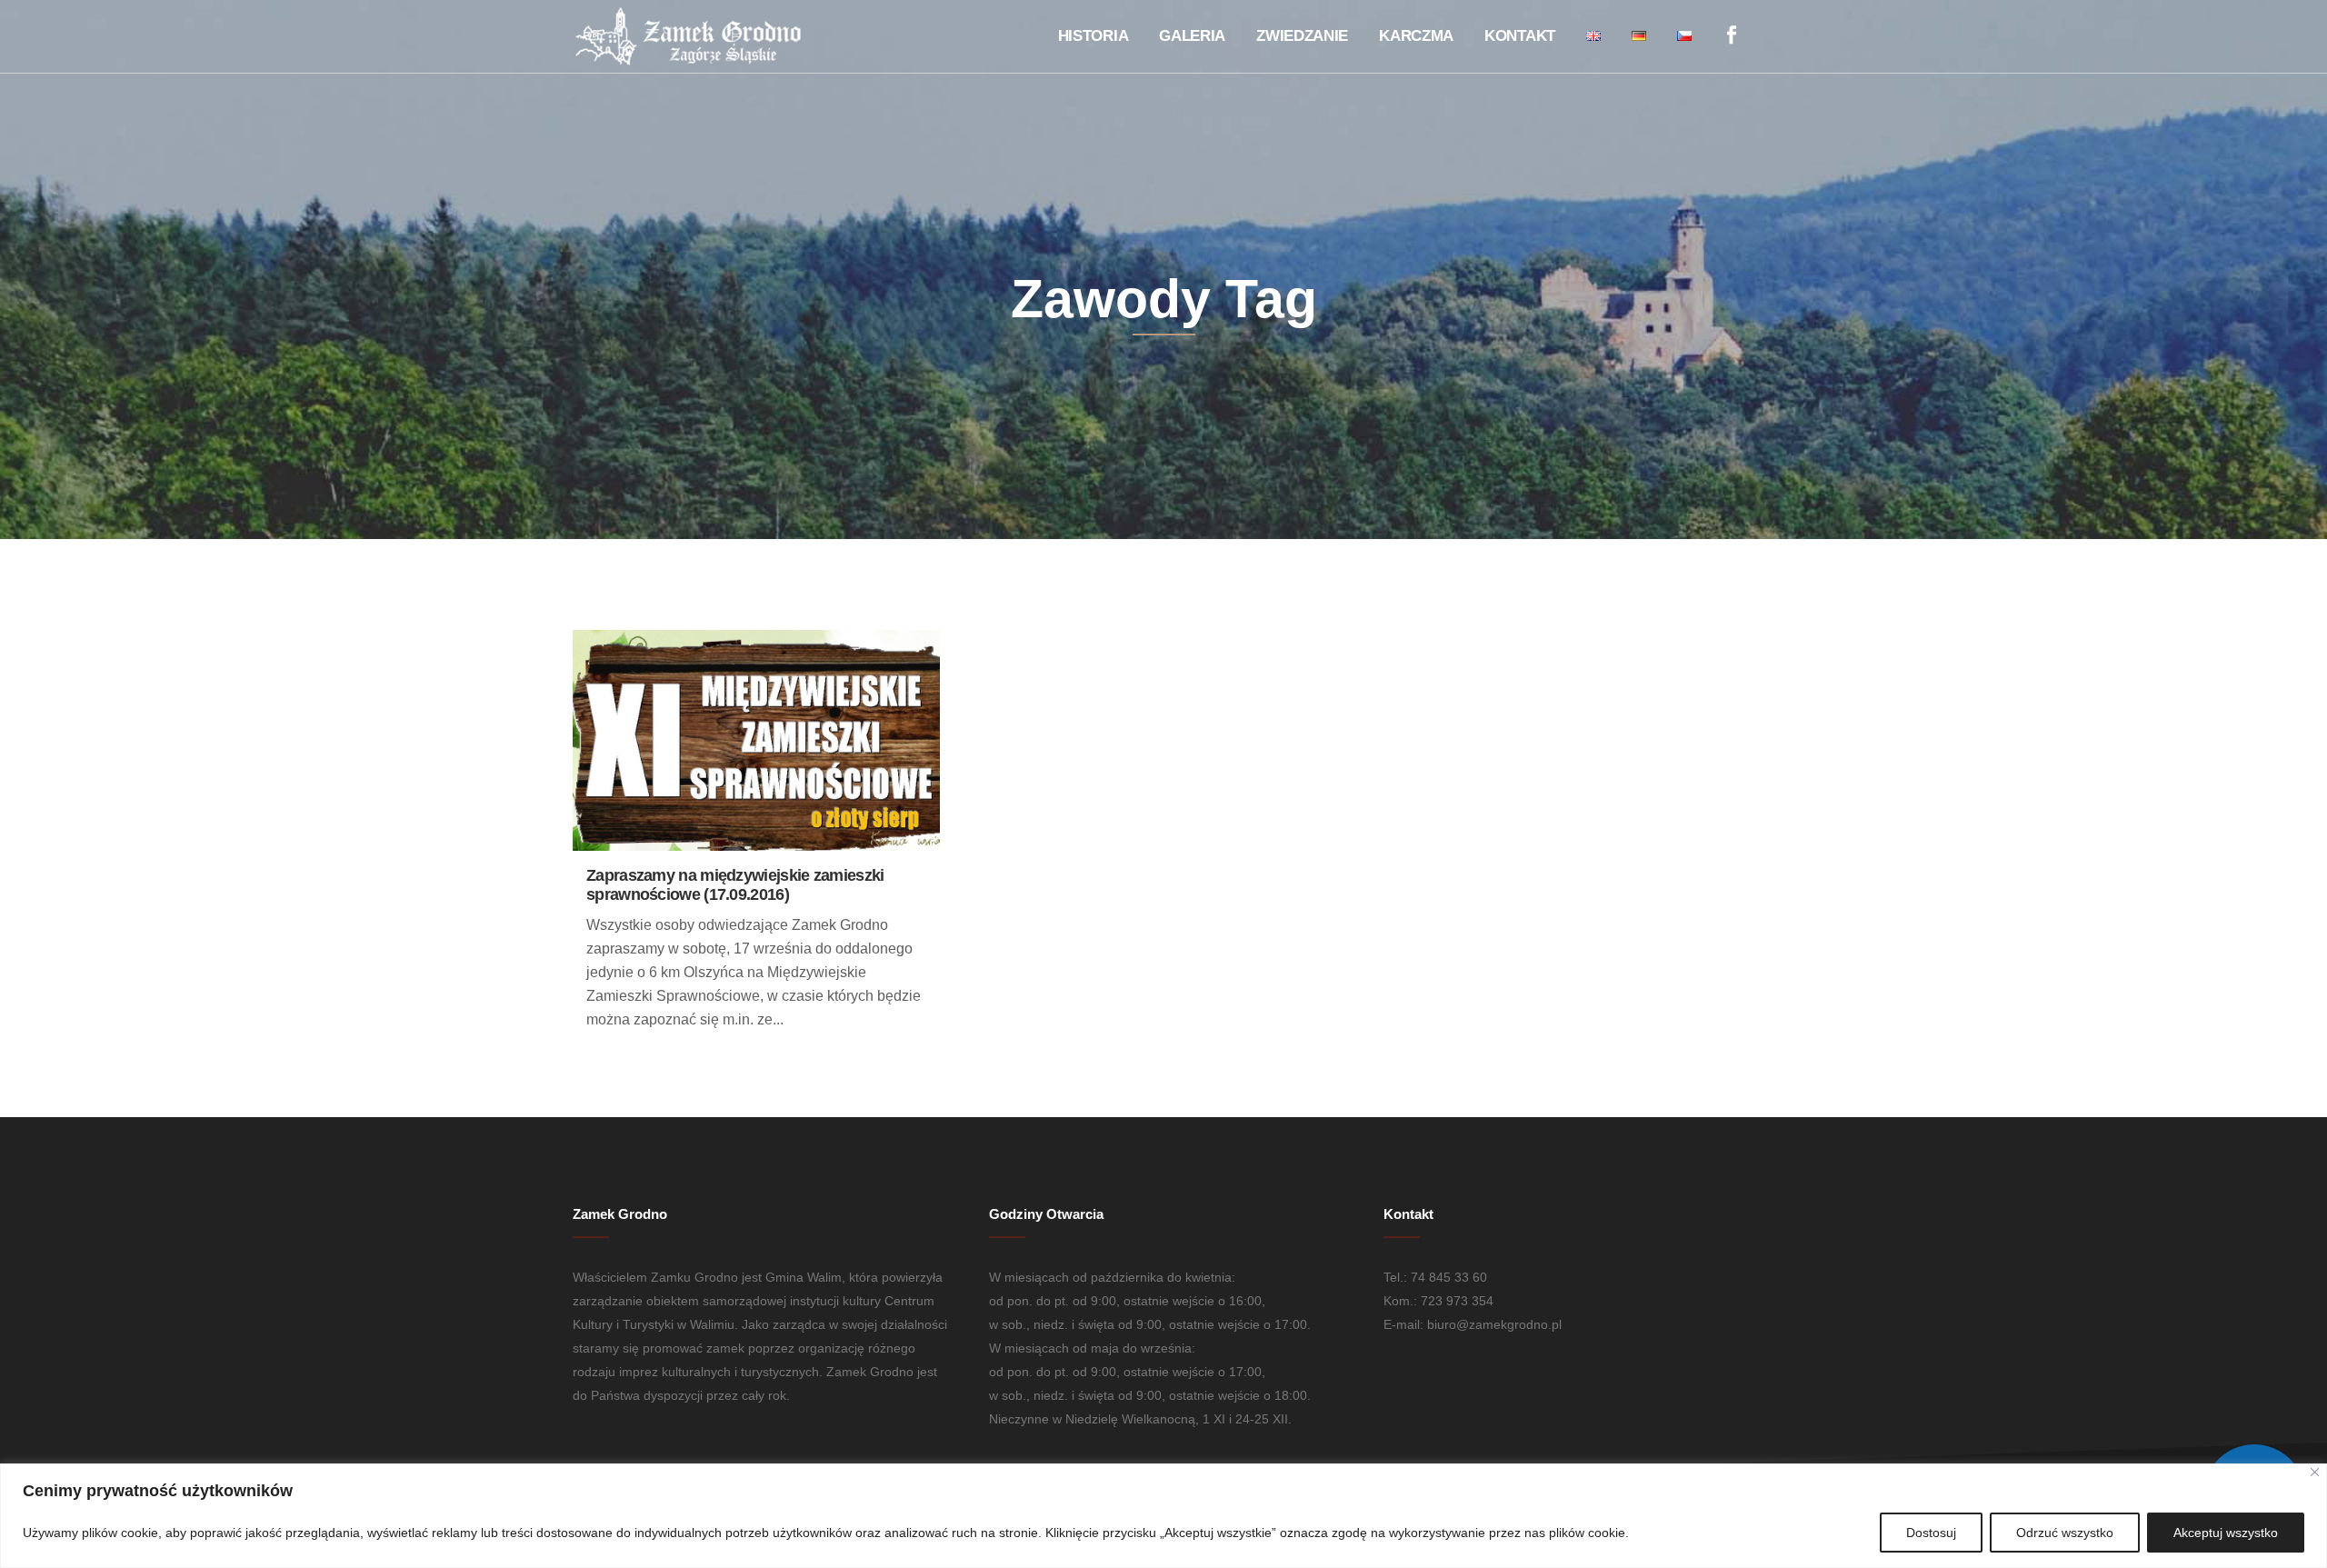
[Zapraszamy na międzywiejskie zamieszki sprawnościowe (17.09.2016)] (756, 740)
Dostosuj (1931, 1533)
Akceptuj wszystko (2226, 1533)
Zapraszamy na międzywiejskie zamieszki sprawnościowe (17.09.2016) (735, 885)
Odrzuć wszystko (2065, 1533)
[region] (1163, 1516)
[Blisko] (2315, 1472)
